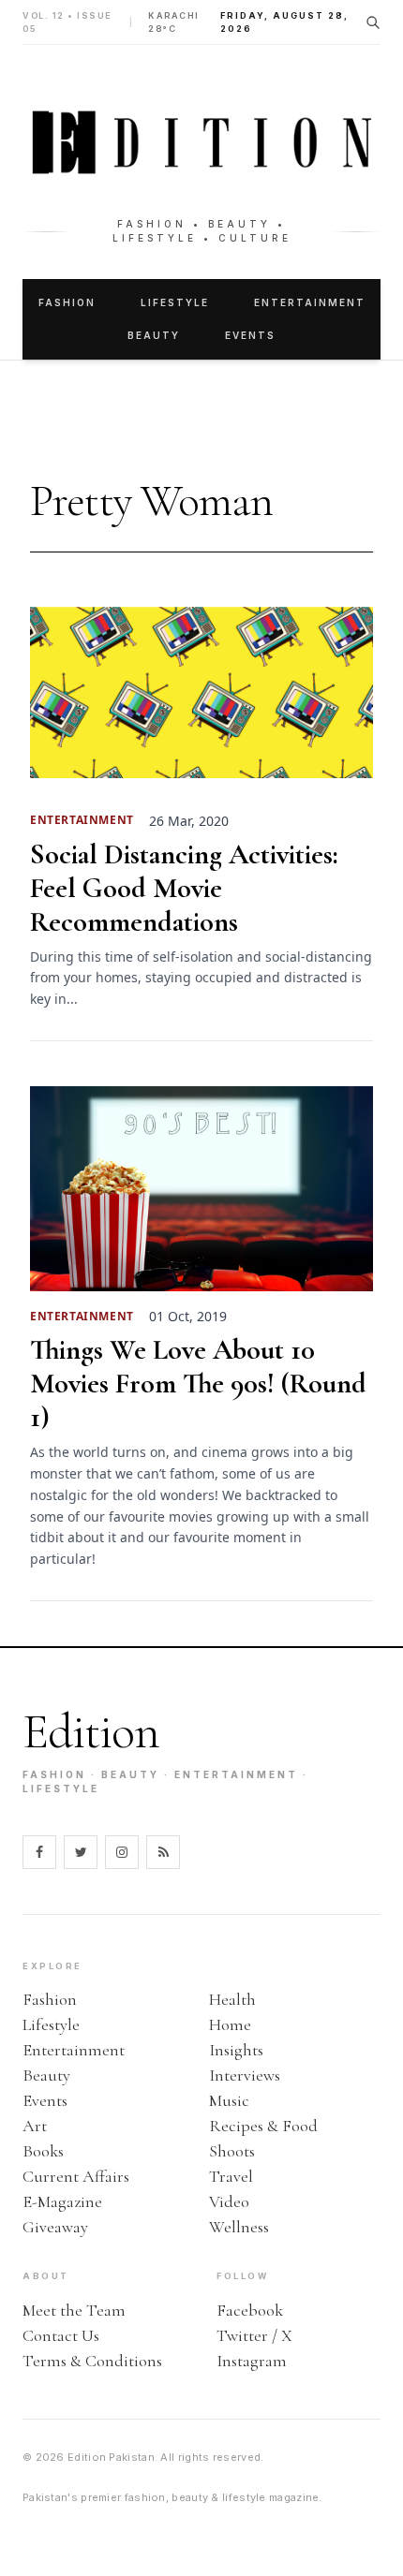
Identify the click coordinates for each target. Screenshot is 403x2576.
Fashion (67, 302)
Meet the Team (74, 2310)
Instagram (252, 2361)
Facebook (250, 2310)
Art (35, 2126)
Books (43, 2151)
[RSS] (163, 1852)
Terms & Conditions (92, 2361)
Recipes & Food (263, 2126)
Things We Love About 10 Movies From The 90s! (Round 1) (198, 1384)
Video (229, 2201)
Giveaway (55, 2227)
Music (229, 2100)
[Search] (373, 22)
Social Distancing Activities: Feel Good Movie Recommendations (184, 889)
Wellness (239, 2227)
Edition (91, 1732)
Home (230, 2024)
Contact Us (61, 2335)
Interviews (245, 2075)
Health (232, 1999)
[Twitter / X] (81, 1852)
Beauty (154, 335)
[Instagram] (122, 1852)
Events (250, 335)
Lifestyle (175, 302)
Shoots (232, 2151)
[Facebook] (39, 1852)
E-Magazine (62, 2201)
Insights (236, 2050)
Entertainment (310, 302)
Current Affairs (76, 2176)
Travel (231, 2176)
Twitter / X (254, 2335)
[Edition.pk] (201, 142)
